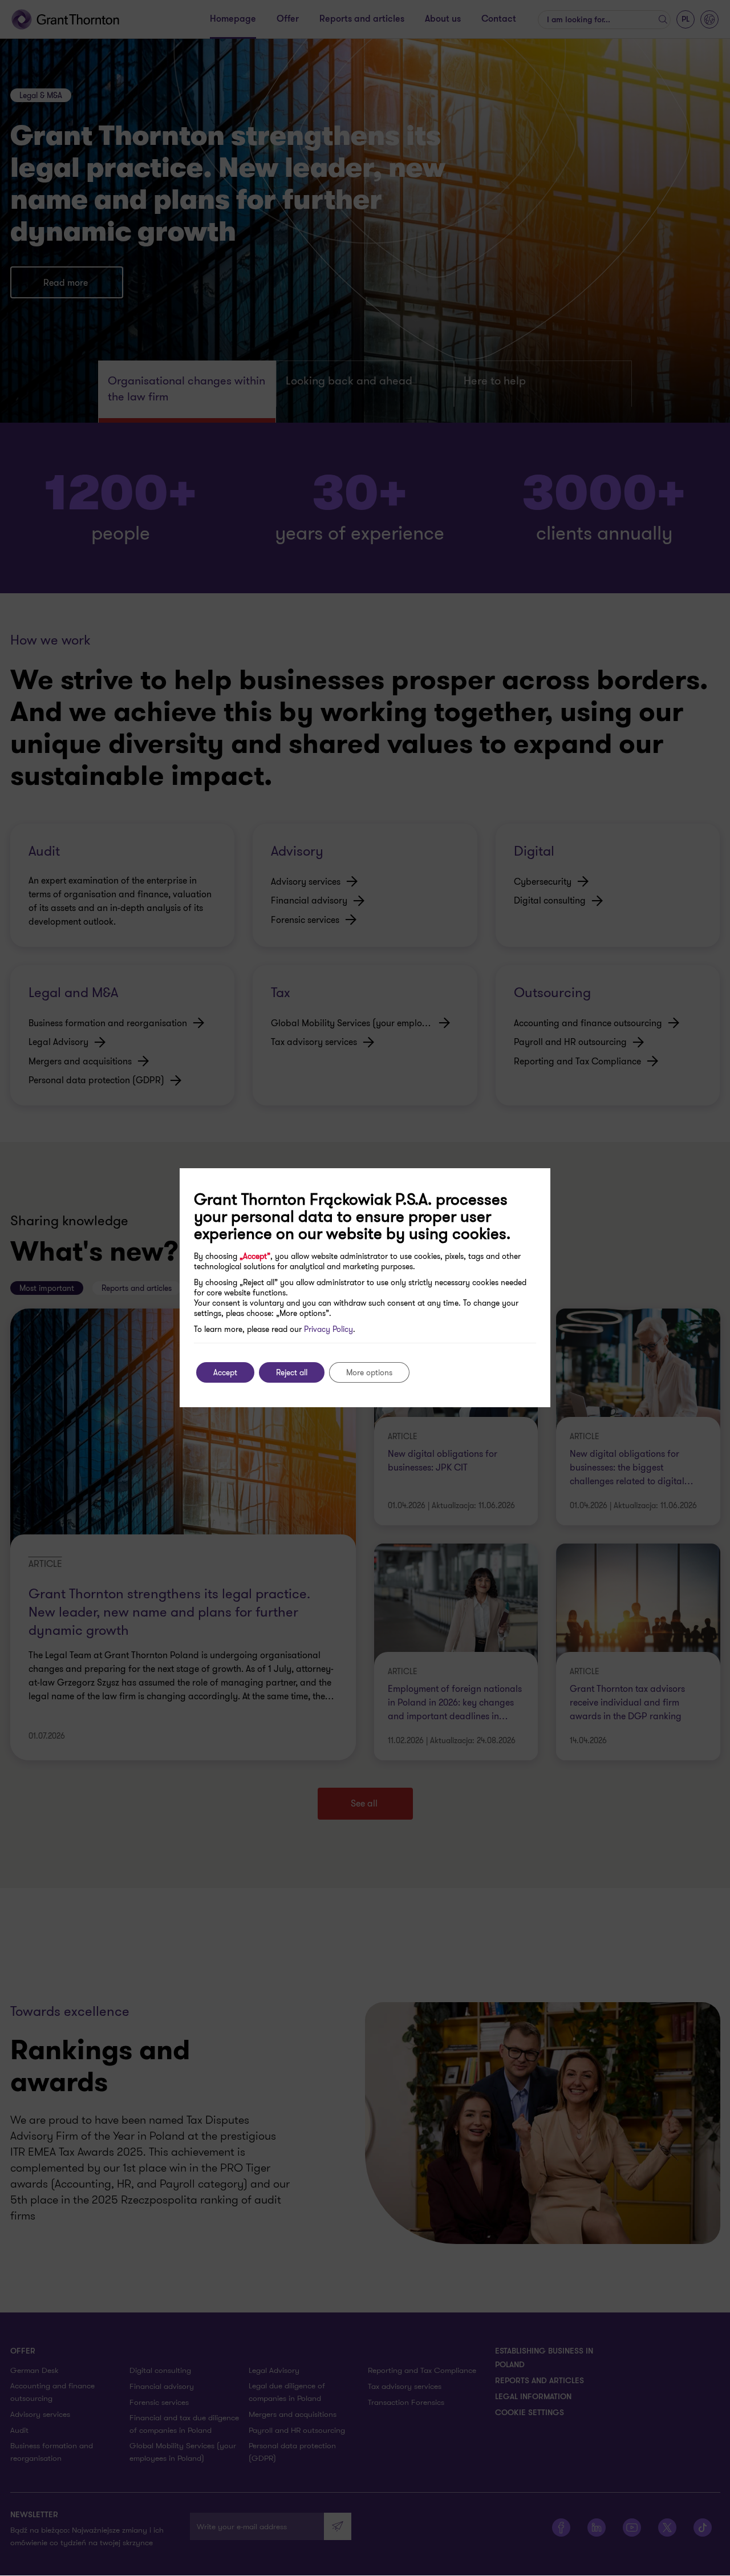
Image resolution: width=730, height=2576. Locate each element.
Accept (225, 1372)
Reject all (292, 1372)
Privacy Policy (328, 1329)
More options (369, 1372)
